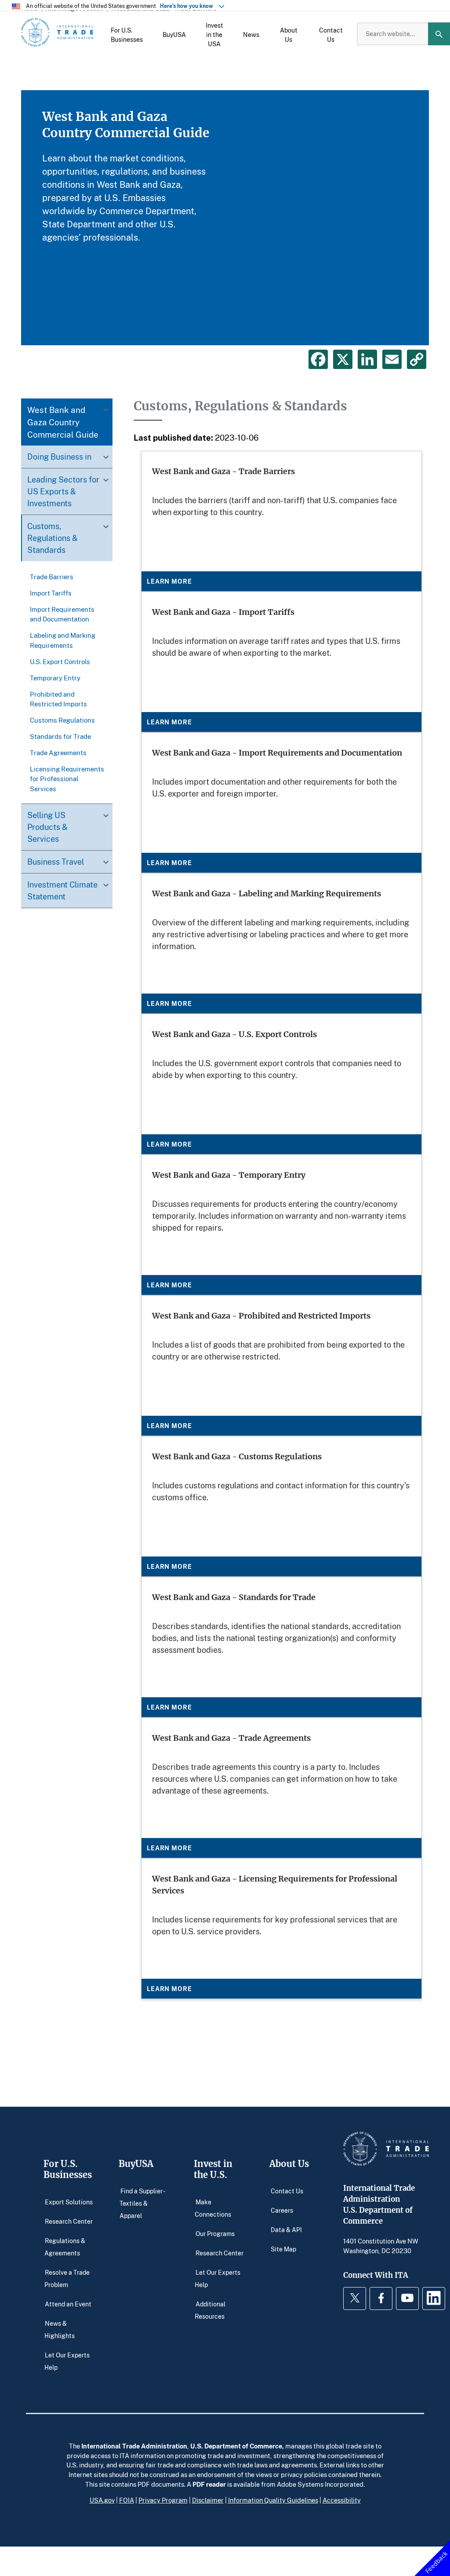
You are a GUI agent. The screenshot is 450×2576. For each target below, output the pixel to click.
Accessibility (342, 2500)
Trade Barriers (52, 577)
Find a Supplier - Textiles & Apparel (142, 2203)
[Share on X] (343, 359)
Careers (282, 2210)
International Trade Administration (134, 2446)
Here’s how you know (189, 6)
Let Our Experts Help (67, 2361)
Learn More (169, 581)
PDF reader (209, 2484)
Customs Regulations (62, 720)
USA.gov (102, 2500)
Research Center (69, 2221)
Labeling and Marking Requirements (63, 640)
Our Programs (215, 2233)
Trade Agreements (58, 753)
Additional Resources (210, 2310)
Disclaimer (208, 2500)
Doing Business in (59, 457)
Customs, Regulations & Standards (53, 538)
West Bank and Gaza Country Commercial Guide (63, 422)
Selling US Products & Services (47, 827)
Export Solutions (69, 2201)
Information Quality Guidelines (273, 2500)
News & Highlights (60, 2329)
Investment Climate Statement (62, 890)
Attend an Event (68, 2304)
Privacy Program (163, 2500)
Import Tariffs (51, 593)
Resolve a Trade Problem (67, 2278)
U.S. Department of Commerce (236, 2446)
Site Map (283, 2249)
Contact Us (287, 2191)
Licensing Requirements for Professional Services (67, 779)
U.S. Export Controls (60, 661)
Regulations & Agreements (65, 2246)
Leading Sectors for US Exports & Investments (63, 491)
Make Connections (213, 2208)
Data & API (286, 2229)
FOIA (127, 2500)
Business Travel (56, 862)
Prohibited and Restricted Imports (58, 699)
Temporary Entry (55, 678)
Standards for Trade (60, 736)
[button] (127, 34)
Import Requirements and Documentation (62, 614)
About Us (289, 2164)
